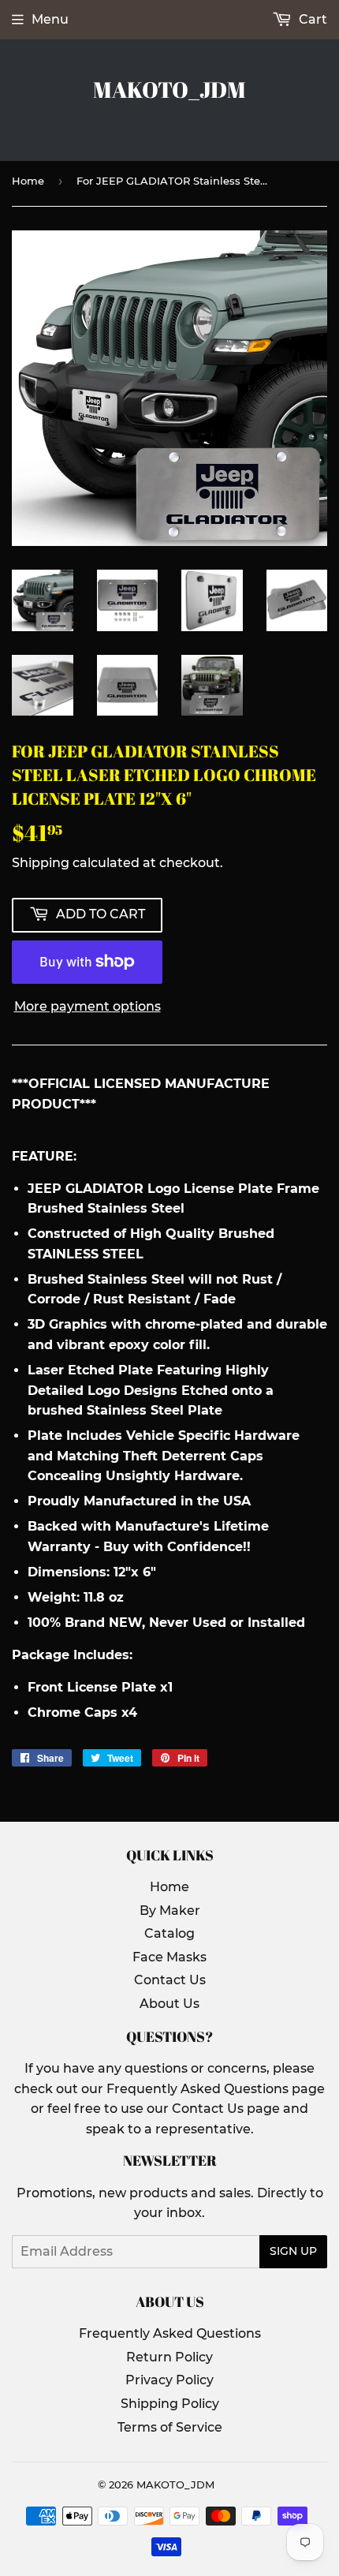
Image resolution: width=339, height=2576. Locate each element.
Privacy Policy (169, 2380)
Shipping (41, 863)
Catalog (169, 1933)
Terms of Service (170, 2427)
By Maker (170, 1911)
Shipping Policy (170, 2404)
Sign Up (293, 2251)
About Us (169, 2004)
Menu (50, 19)
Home (28, 181)
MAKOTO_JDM (169, 90)
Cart (311, 19)
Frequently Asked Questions (170, 2333)
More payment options (88, 1006)
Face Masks (169, 1957)
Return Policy (169, 2357)
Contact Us (170, 1980)
